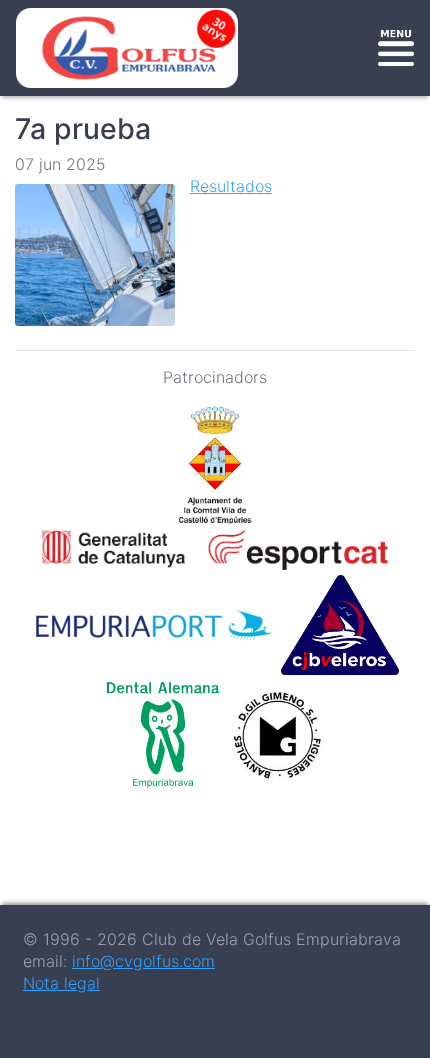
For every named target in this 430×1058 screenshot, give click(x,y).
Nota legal (61, 983)
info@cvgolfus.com (143, 961)
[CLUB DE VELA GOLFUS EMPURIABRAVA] (131, 48)
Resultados (231, 186)
